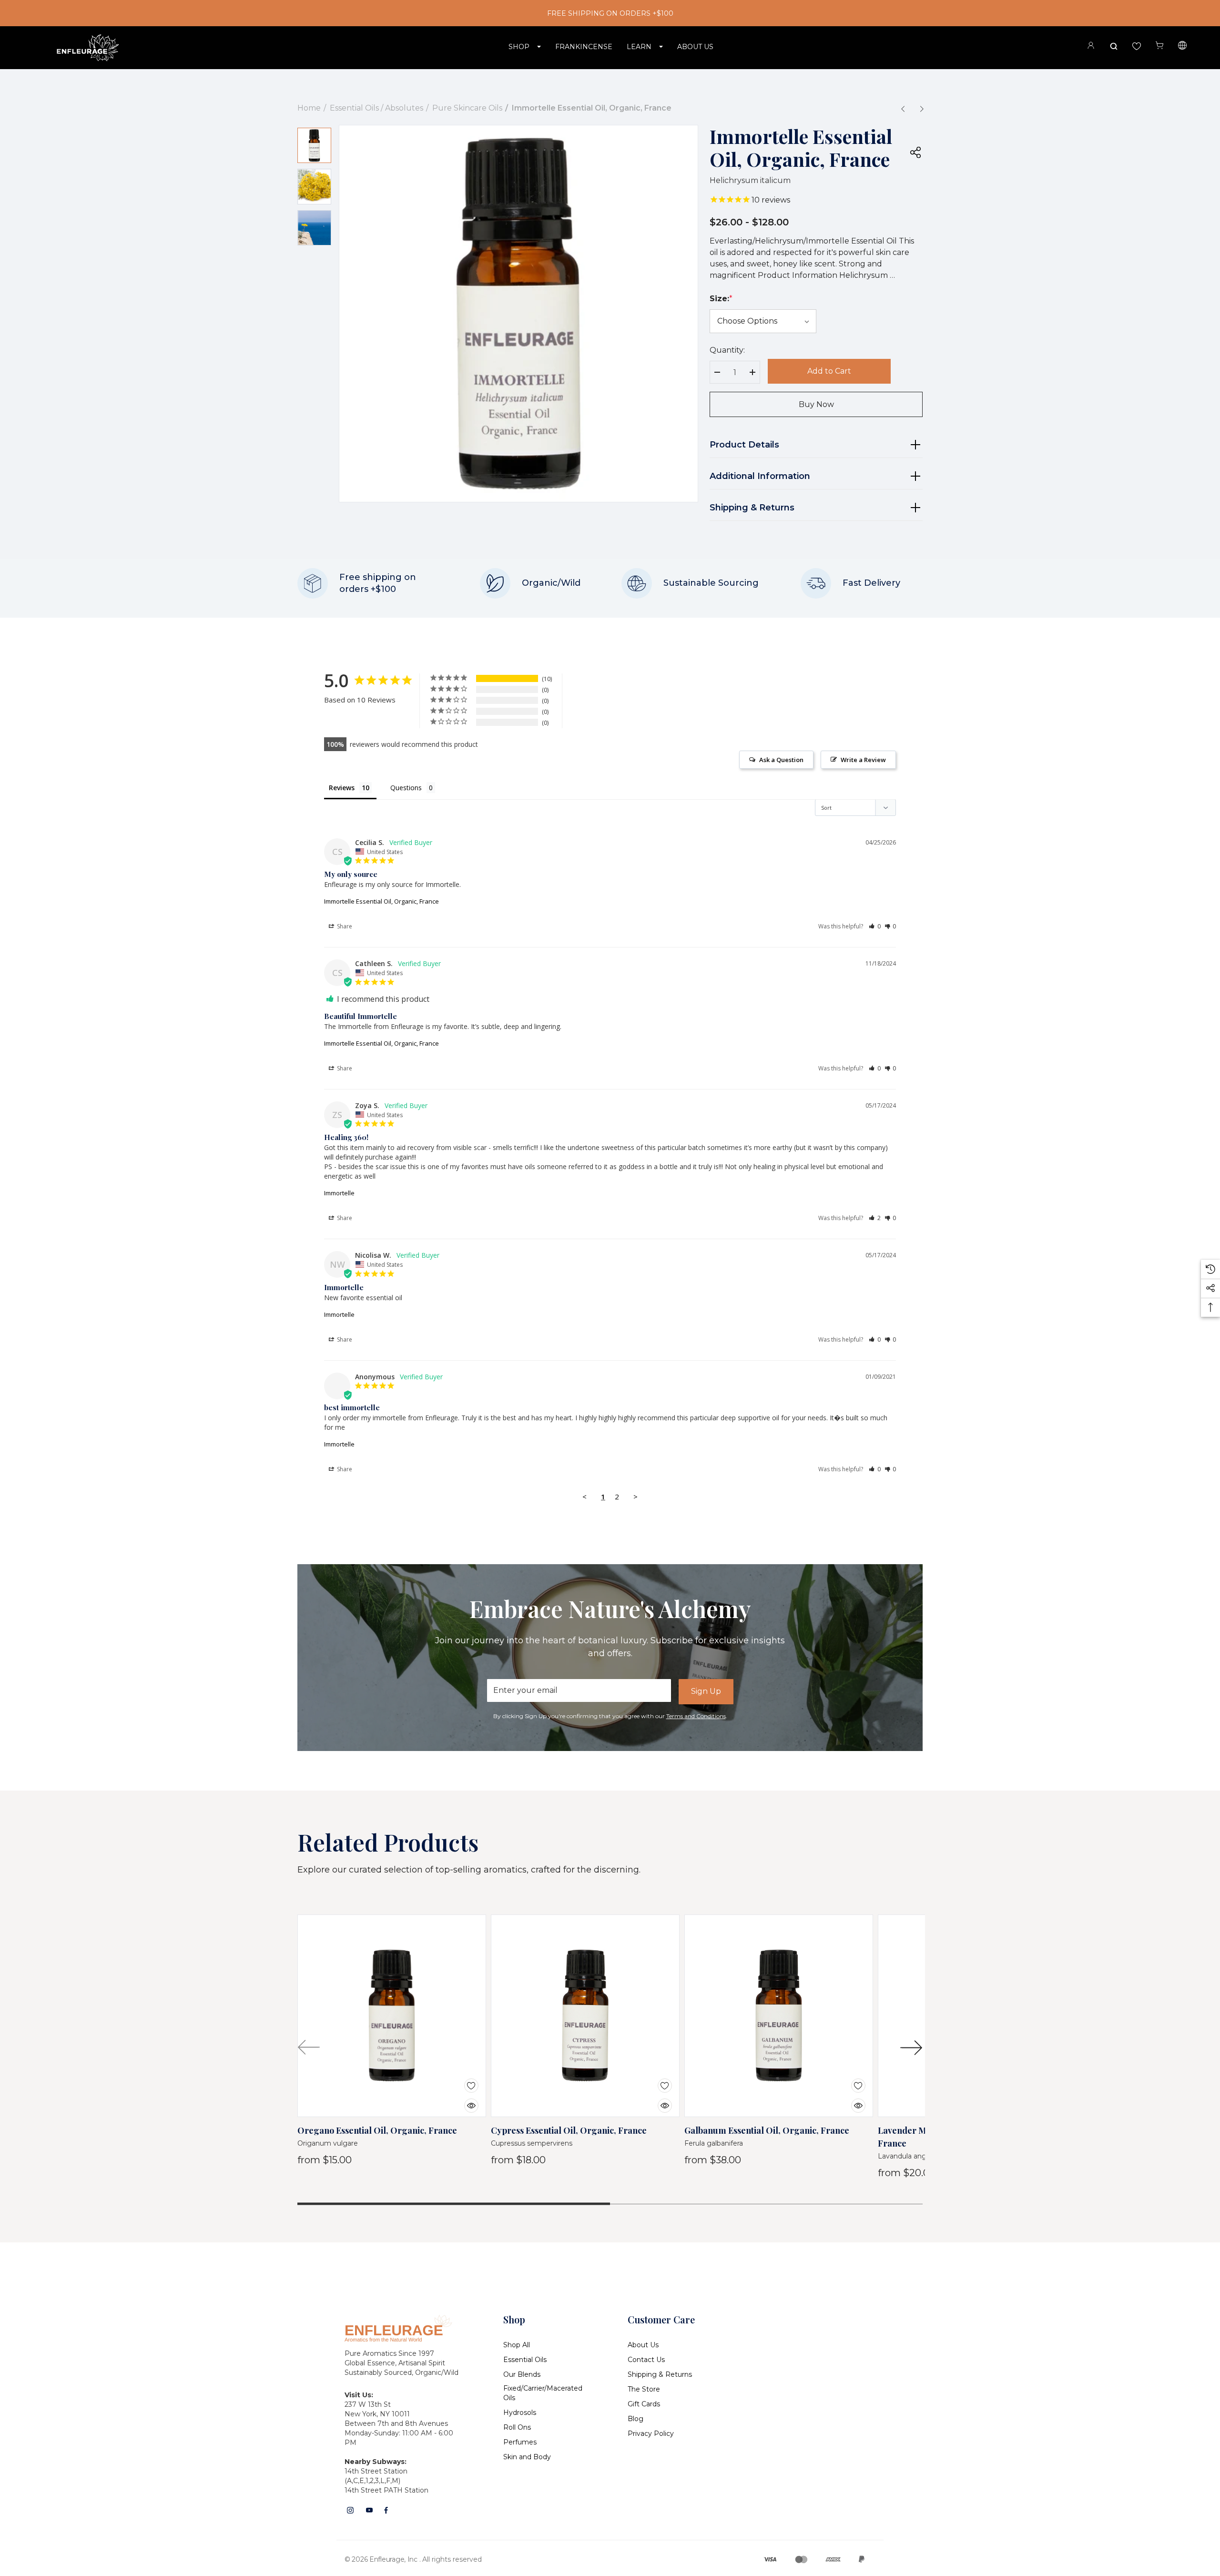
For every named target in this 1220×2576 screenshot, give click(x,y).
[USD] (1182, 47)
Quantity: (727, 350)
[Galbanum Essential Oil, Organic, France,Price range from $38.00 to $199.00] (779, 2016)
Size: (721, 299)
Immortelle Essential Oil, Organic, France (381, 901)
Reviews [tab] (342, 788)
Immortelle (339, 1193)
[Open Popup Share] (915, 152)
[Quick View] (464, 2100)
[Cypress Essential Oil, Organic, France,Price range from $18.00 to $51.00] (585, 2016)
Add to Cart (829, 371)
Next (911, 2047)
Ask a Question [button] (781, 760)
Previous (309, 2047)
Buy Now (816, 404)
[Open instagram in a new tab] (350, 2510)
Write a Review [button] (863, 760)
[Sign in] (1091, 47)
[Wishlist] (464, 2080)
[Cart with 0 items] (1159, 46)
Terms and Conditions (696, 1716)
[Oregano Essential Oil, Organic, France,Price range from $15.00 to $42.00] (392, 2016)
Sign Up (706, 1691)
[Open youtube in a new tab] (369, 2510)
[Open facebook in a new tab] (386, 2510)
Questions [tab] (406, 788)
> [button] (635, 1497)
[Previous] (903, 109)
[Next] (922, 109)
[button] (875, 926)
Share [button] (344, 926)
